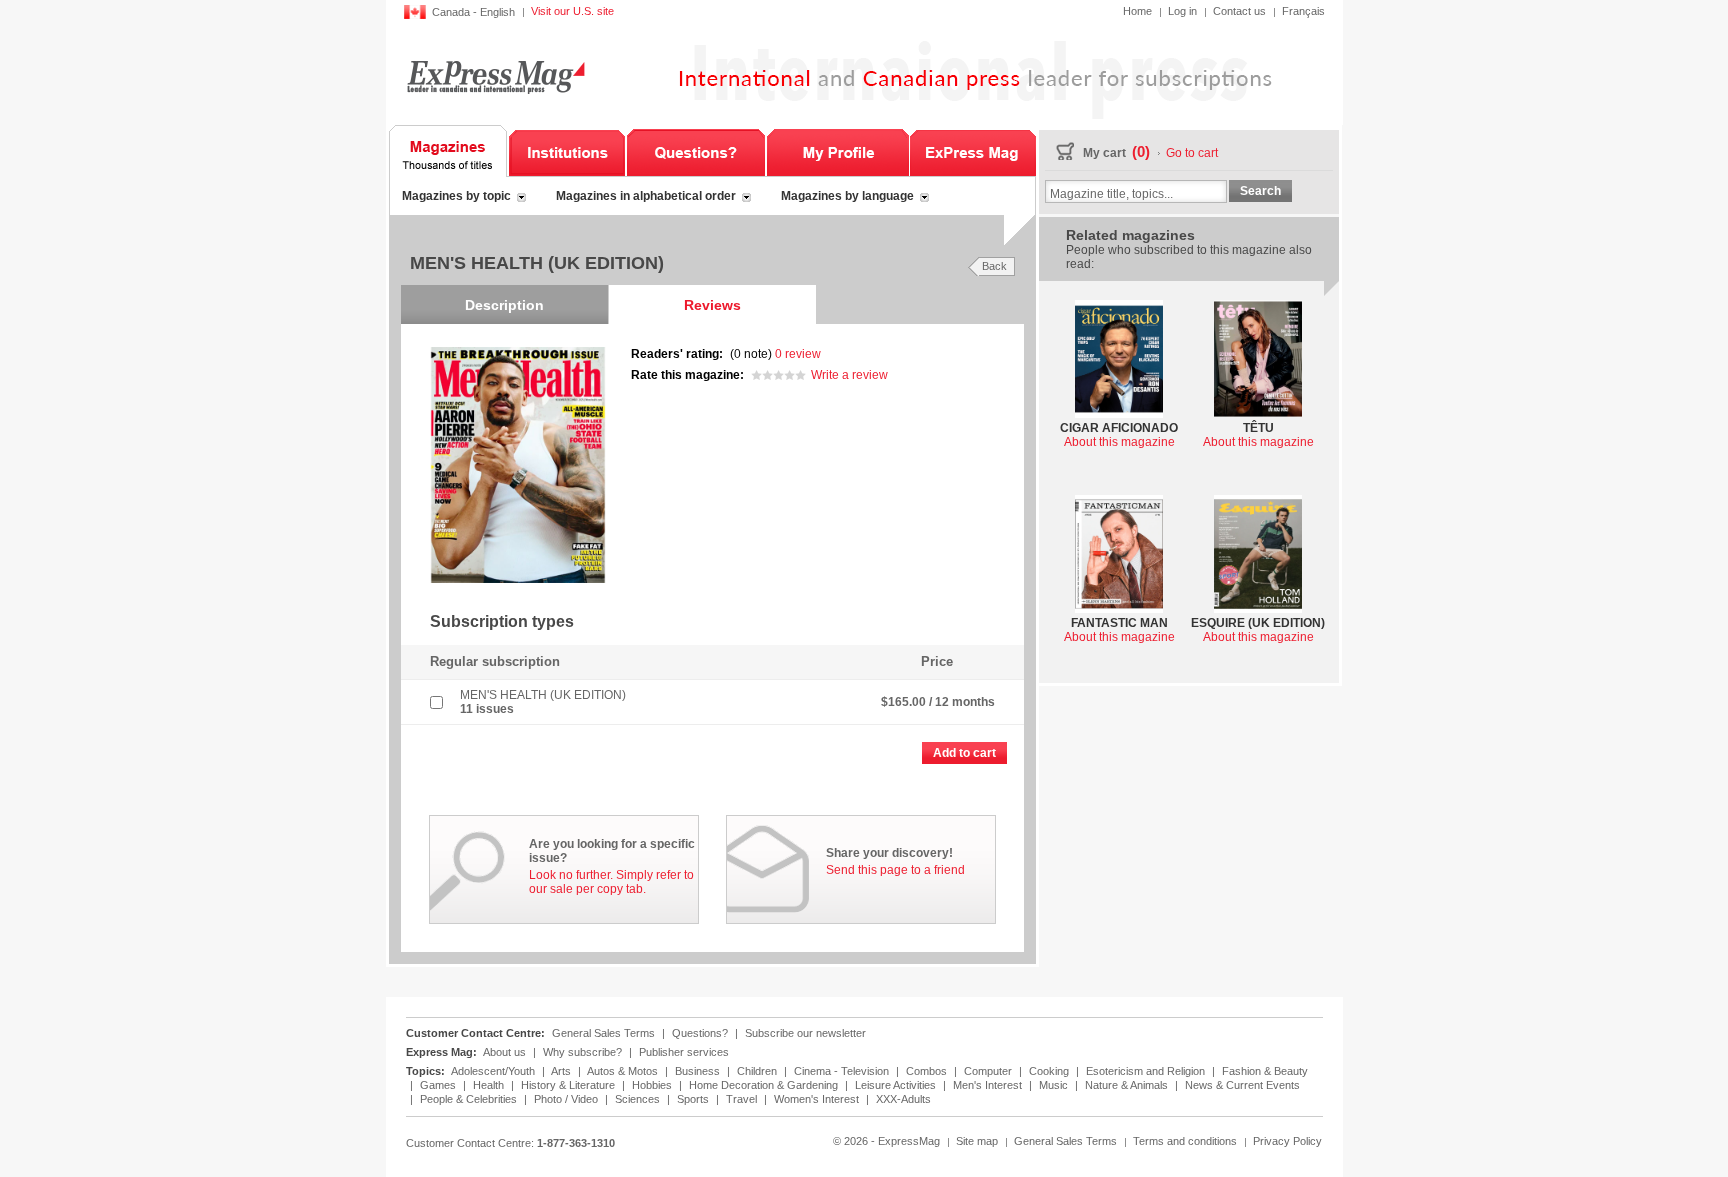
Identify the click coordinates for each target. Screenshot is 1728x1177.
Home (1137, 11)
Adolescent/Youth (494, 1071)
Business (699, 1071)
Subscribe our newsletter (805, 1033)
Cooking (1050, 1071)
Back (994, 266)
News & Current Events (1242, 1085)
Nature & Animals (1128, 1085)
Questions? (696, 151)
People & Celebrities (470, 1099)
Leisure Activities (897, 1085)
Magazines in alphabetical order (646, 196)
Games (439, 1085)
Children (758, 1071)
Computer (989, 1071)
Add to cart (964, 753)
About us (504, 1052)
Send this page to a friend (895, 870)
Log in (1182, 11)
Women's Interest (818, 1099)
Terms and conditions (1185, 1141)
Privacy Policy (1287, 1141)
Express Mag (494, 76)
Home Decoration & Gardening (765, 1085)
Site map (977, 1141)
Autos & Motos (624, 1071)
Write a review (849, 375)
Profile (837, 151)
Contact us (1239, 11)
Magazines (448, 151)
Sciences (639, 1099)
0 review (798, 354)
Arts (562, 1071)
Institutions (567, 151)
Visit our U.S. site (572, 11)
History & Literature (569, 1085)
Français (1303, 11)
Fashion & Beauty (1265, 1071)
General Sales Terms (603, 1033)
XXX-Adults (903, 1099)
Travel (743, 1099)
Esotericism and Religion (1147, 1071)
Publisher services (684, 1052)
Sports (694, 1099)
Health (490, 1085)
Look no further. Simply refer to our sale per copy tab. (611, 882)
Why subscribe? (582, 1052)
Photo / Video (567, 1099)
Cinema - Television (843, 1071)
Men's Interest (989, 1085)
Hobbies (653, 1085)
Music (1055, 1085)
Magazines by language (847, 196)
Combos (928, 1071)
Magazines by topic (456, 196)
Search (1260, 191)
